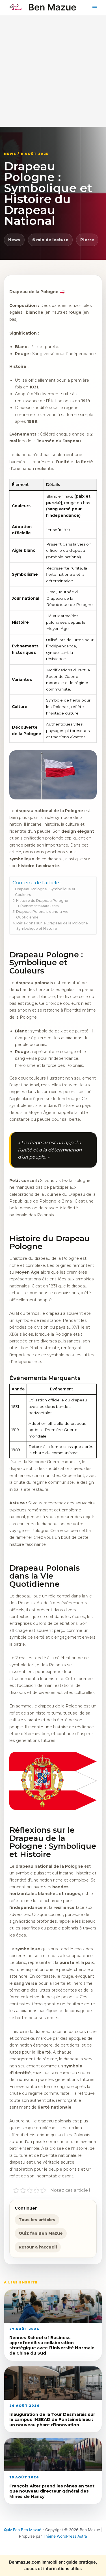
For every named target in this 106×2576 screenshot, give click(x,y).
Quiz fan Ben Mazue (41, 2233)
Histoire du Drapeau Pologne (42, 901)
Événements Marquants (39, 906)
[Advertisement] (53, 71)
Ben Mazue (52, 7)
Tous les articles (37, 2220)
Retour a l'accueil (38, 2247)
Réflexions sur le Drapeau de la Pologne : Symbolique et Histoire (53, 926)
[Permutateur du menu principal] (95, 7)
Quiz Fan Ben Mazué (23, 2530)
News (14, 240)
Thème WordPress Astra (65, 2536)
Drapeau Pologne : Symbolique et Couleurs (45, 892)
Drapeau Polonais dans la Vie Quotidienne (42, 914)
